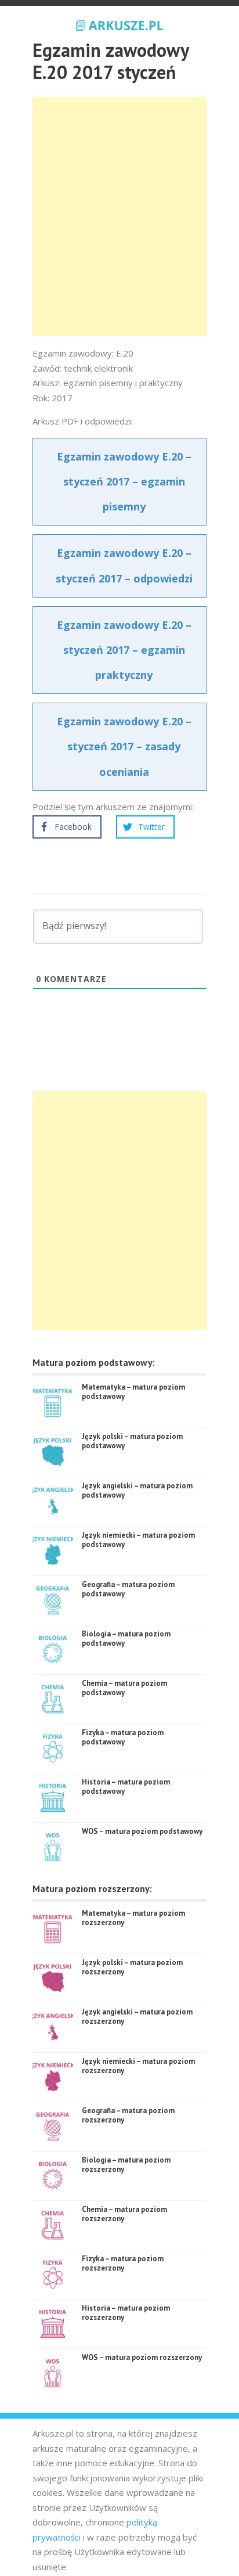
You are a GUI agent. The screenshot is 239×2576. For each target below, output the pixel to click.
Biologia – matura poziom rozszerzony (126, 2165)
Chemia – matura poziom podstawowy (124, 1688)
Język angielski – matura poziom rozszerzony (137, 2016)
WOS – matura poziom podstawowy (142, 1831)
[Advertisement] (119, 217)
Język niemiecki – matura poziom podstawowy (138, 1540)
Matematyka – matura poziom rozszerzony (133, 1918)
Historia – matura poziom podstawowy (126, 1787)
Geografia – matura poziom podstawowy (128, 1589)
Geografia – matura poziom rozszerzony (128, 2115)
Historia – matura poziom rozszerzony (126, 2313)
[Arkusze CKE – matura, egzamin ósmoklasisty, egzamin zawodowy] (119, 24)
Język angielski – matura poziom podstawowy (137, 1490)
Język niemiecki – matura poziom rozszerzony (138, 2066)
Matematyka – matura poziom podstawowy (133, 1392)
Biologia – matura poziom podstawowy (126, 1638)
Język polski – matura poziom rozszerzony (132, 1967)
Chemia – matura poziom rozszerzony (124, 2214)
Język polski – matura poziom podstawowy (132, 1441)
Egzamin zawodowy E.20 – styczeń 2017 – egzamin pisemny (124, 481)
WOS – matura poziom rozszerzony (142, 2357)
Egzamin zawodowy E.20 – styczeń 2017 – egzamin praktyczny (124, 650)
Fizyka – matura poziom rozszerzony (123, 2263)
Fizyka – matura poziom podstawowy (123, 1737)
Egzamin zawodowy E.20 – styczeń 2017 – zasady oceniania (124, 746)
